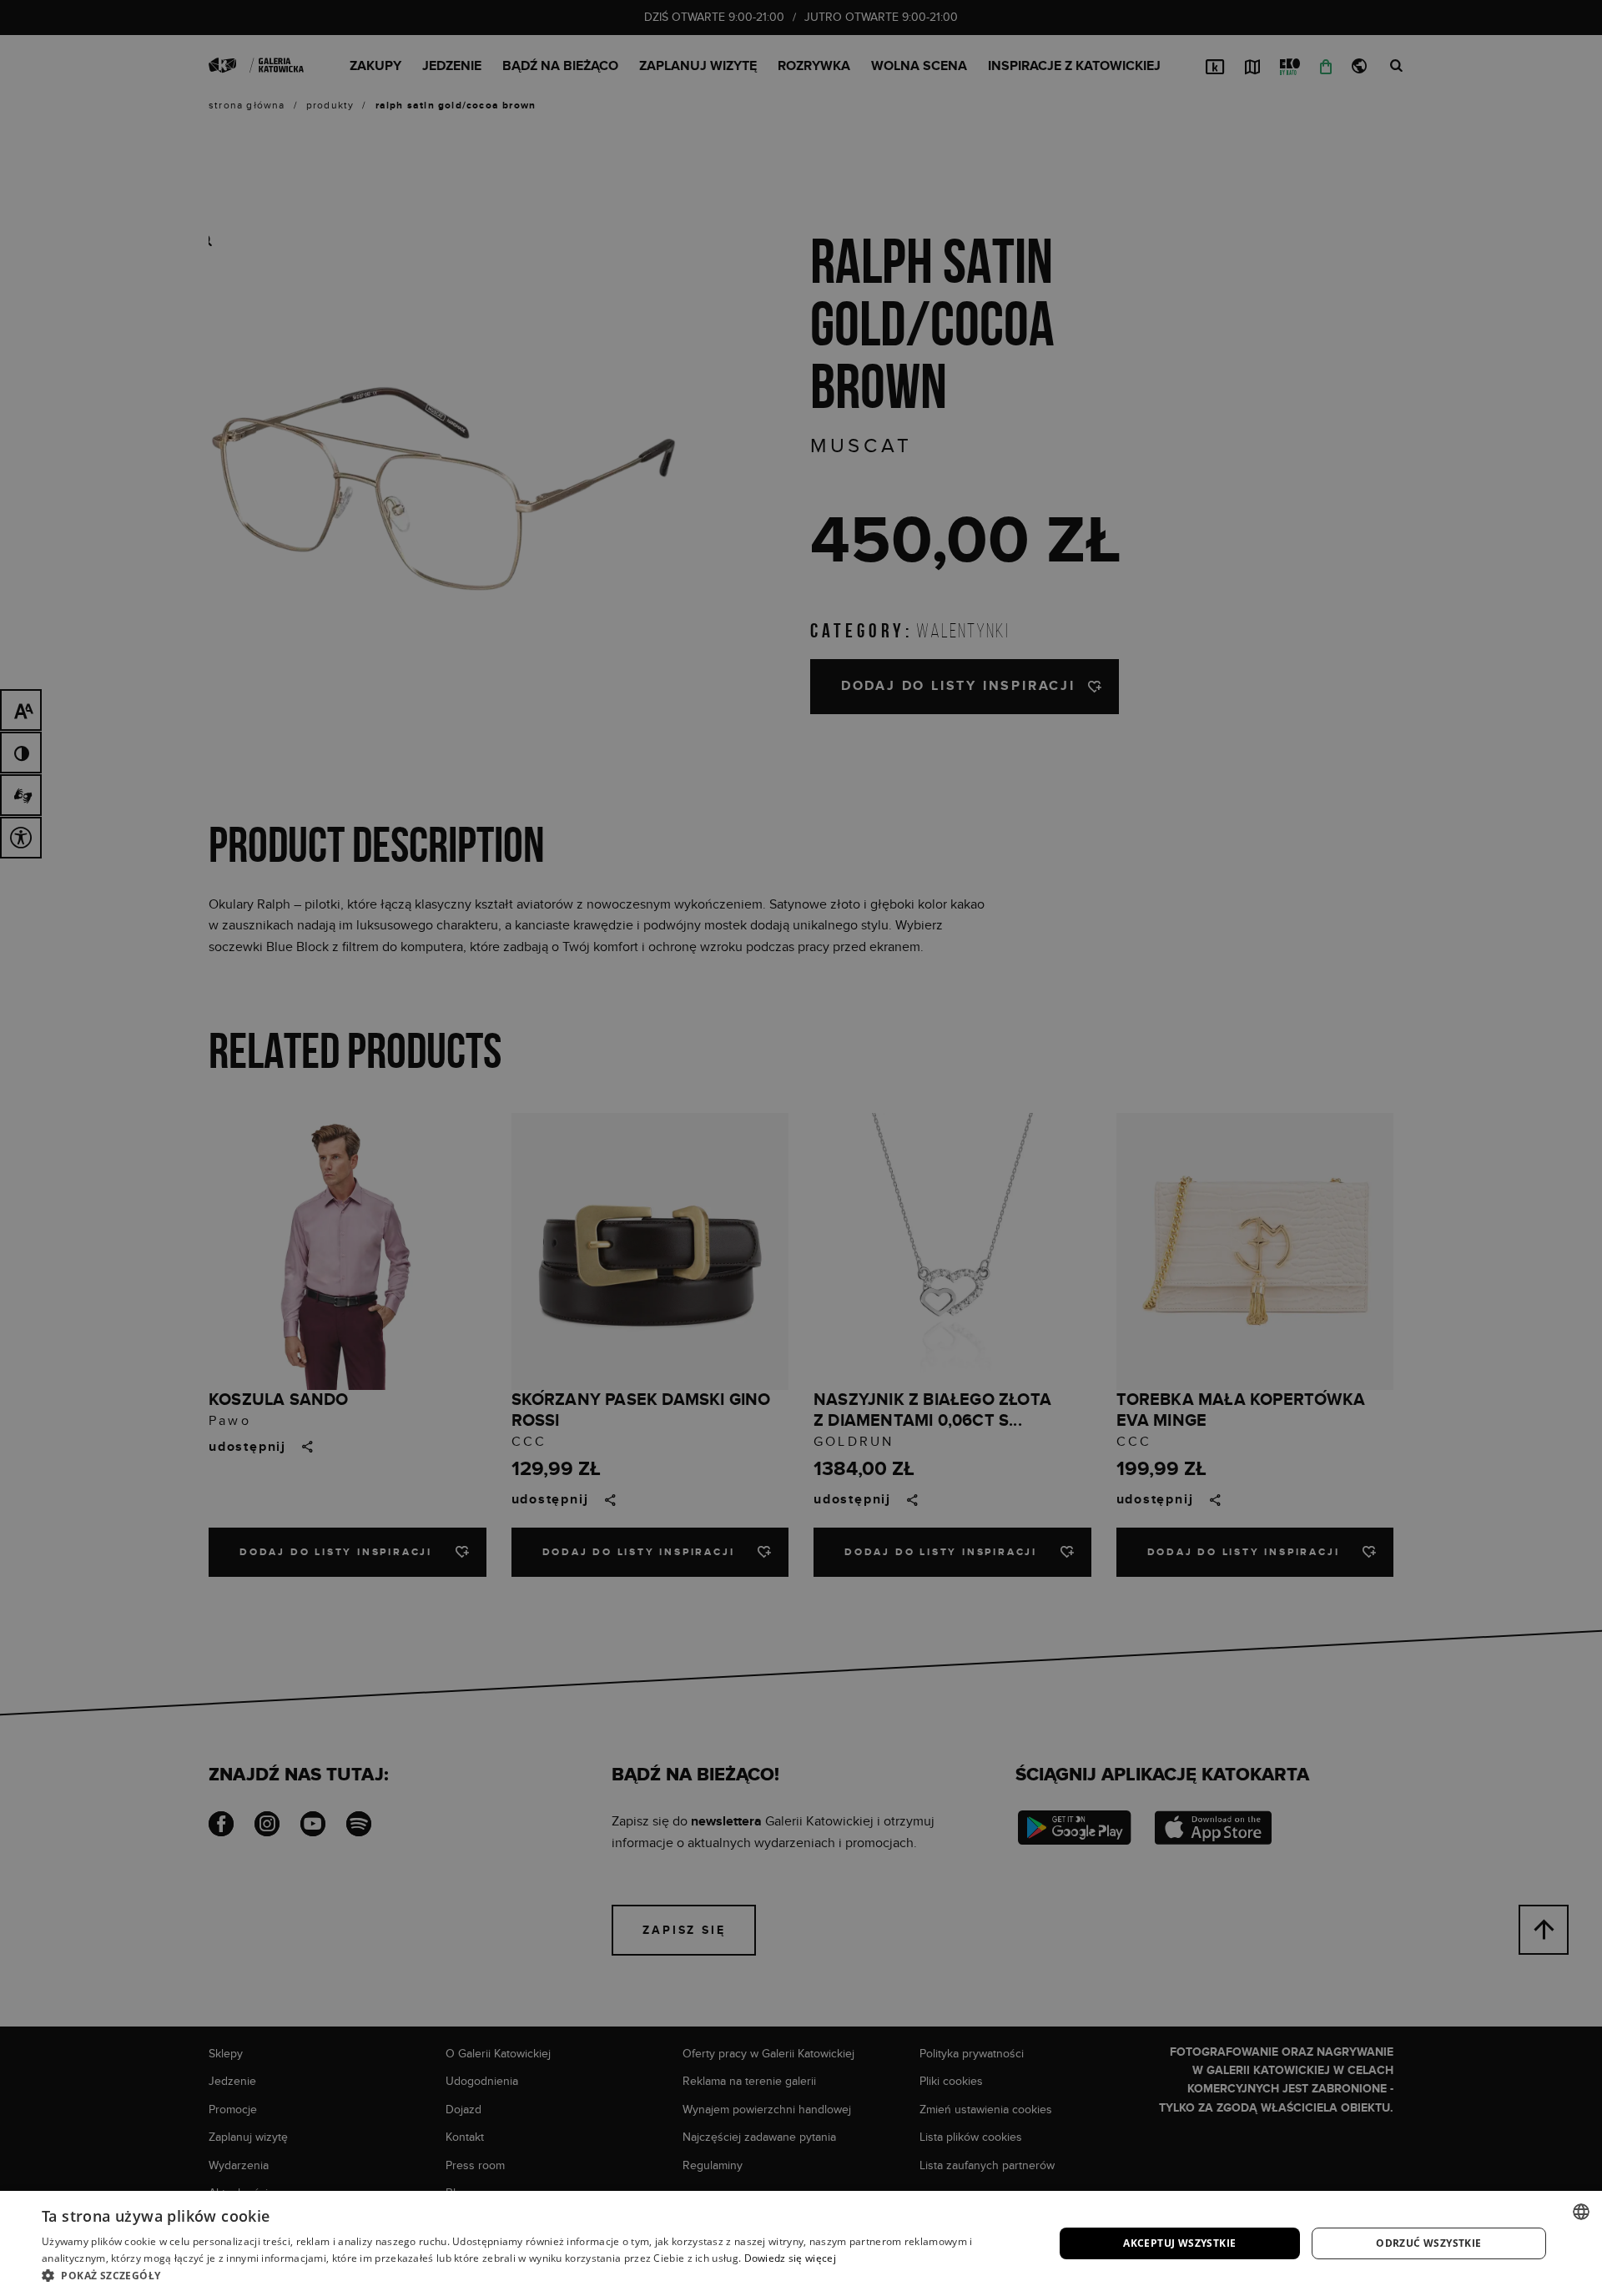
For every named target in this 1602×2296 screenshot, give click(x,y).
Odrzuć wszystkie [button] (1428, 2243)
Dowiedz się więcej (790, 2258)
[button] (533, 2275)
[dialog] (801, 1148)
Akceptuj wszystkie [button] (1179, 2243)
